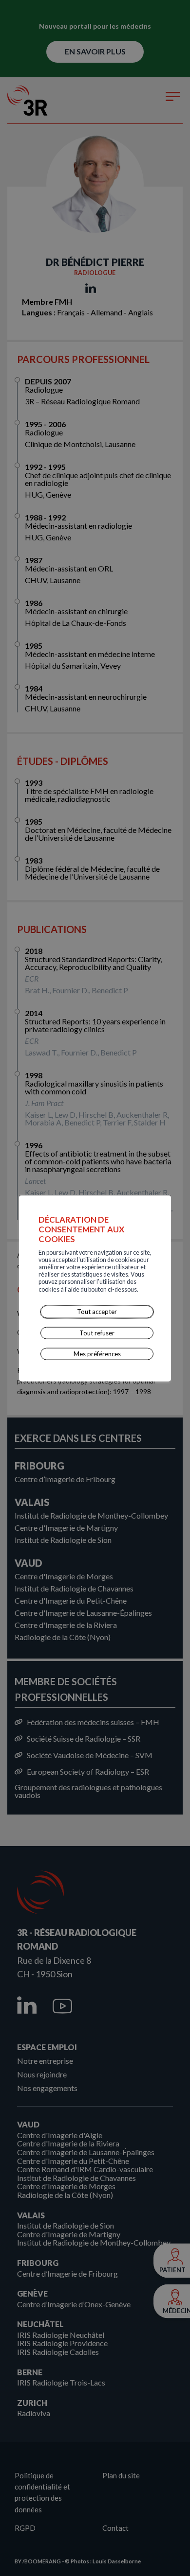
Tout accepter (97, 1312)
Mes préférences (97, 1354)
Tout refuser (97, 1332)
